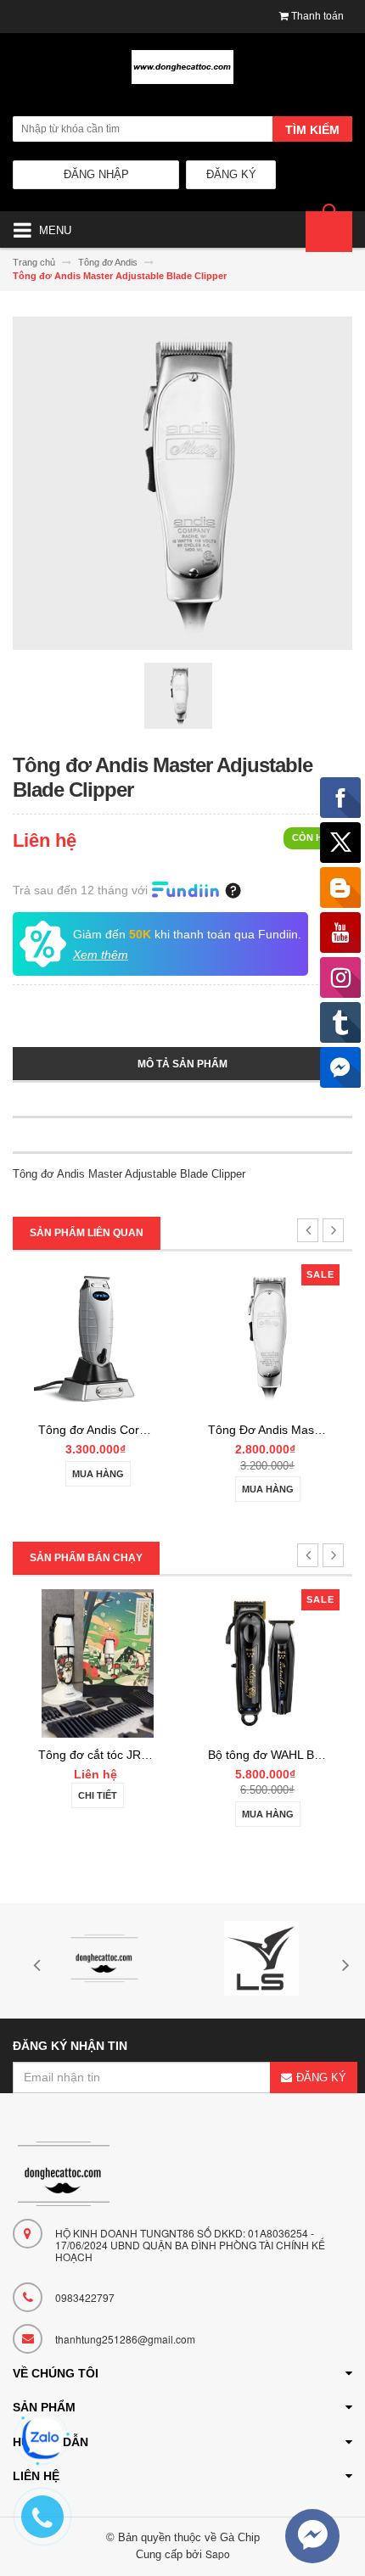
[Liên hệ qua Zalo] (42, 2439)
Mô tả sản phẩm (182, 1064)
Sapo (218, 2554)
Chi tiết (98, 1795)
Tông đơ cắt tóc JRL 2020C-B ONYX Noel (150, 1755)
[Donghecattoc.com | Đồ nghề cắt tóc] (182, 74)
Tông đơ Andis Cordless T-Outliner (131, 1430)
